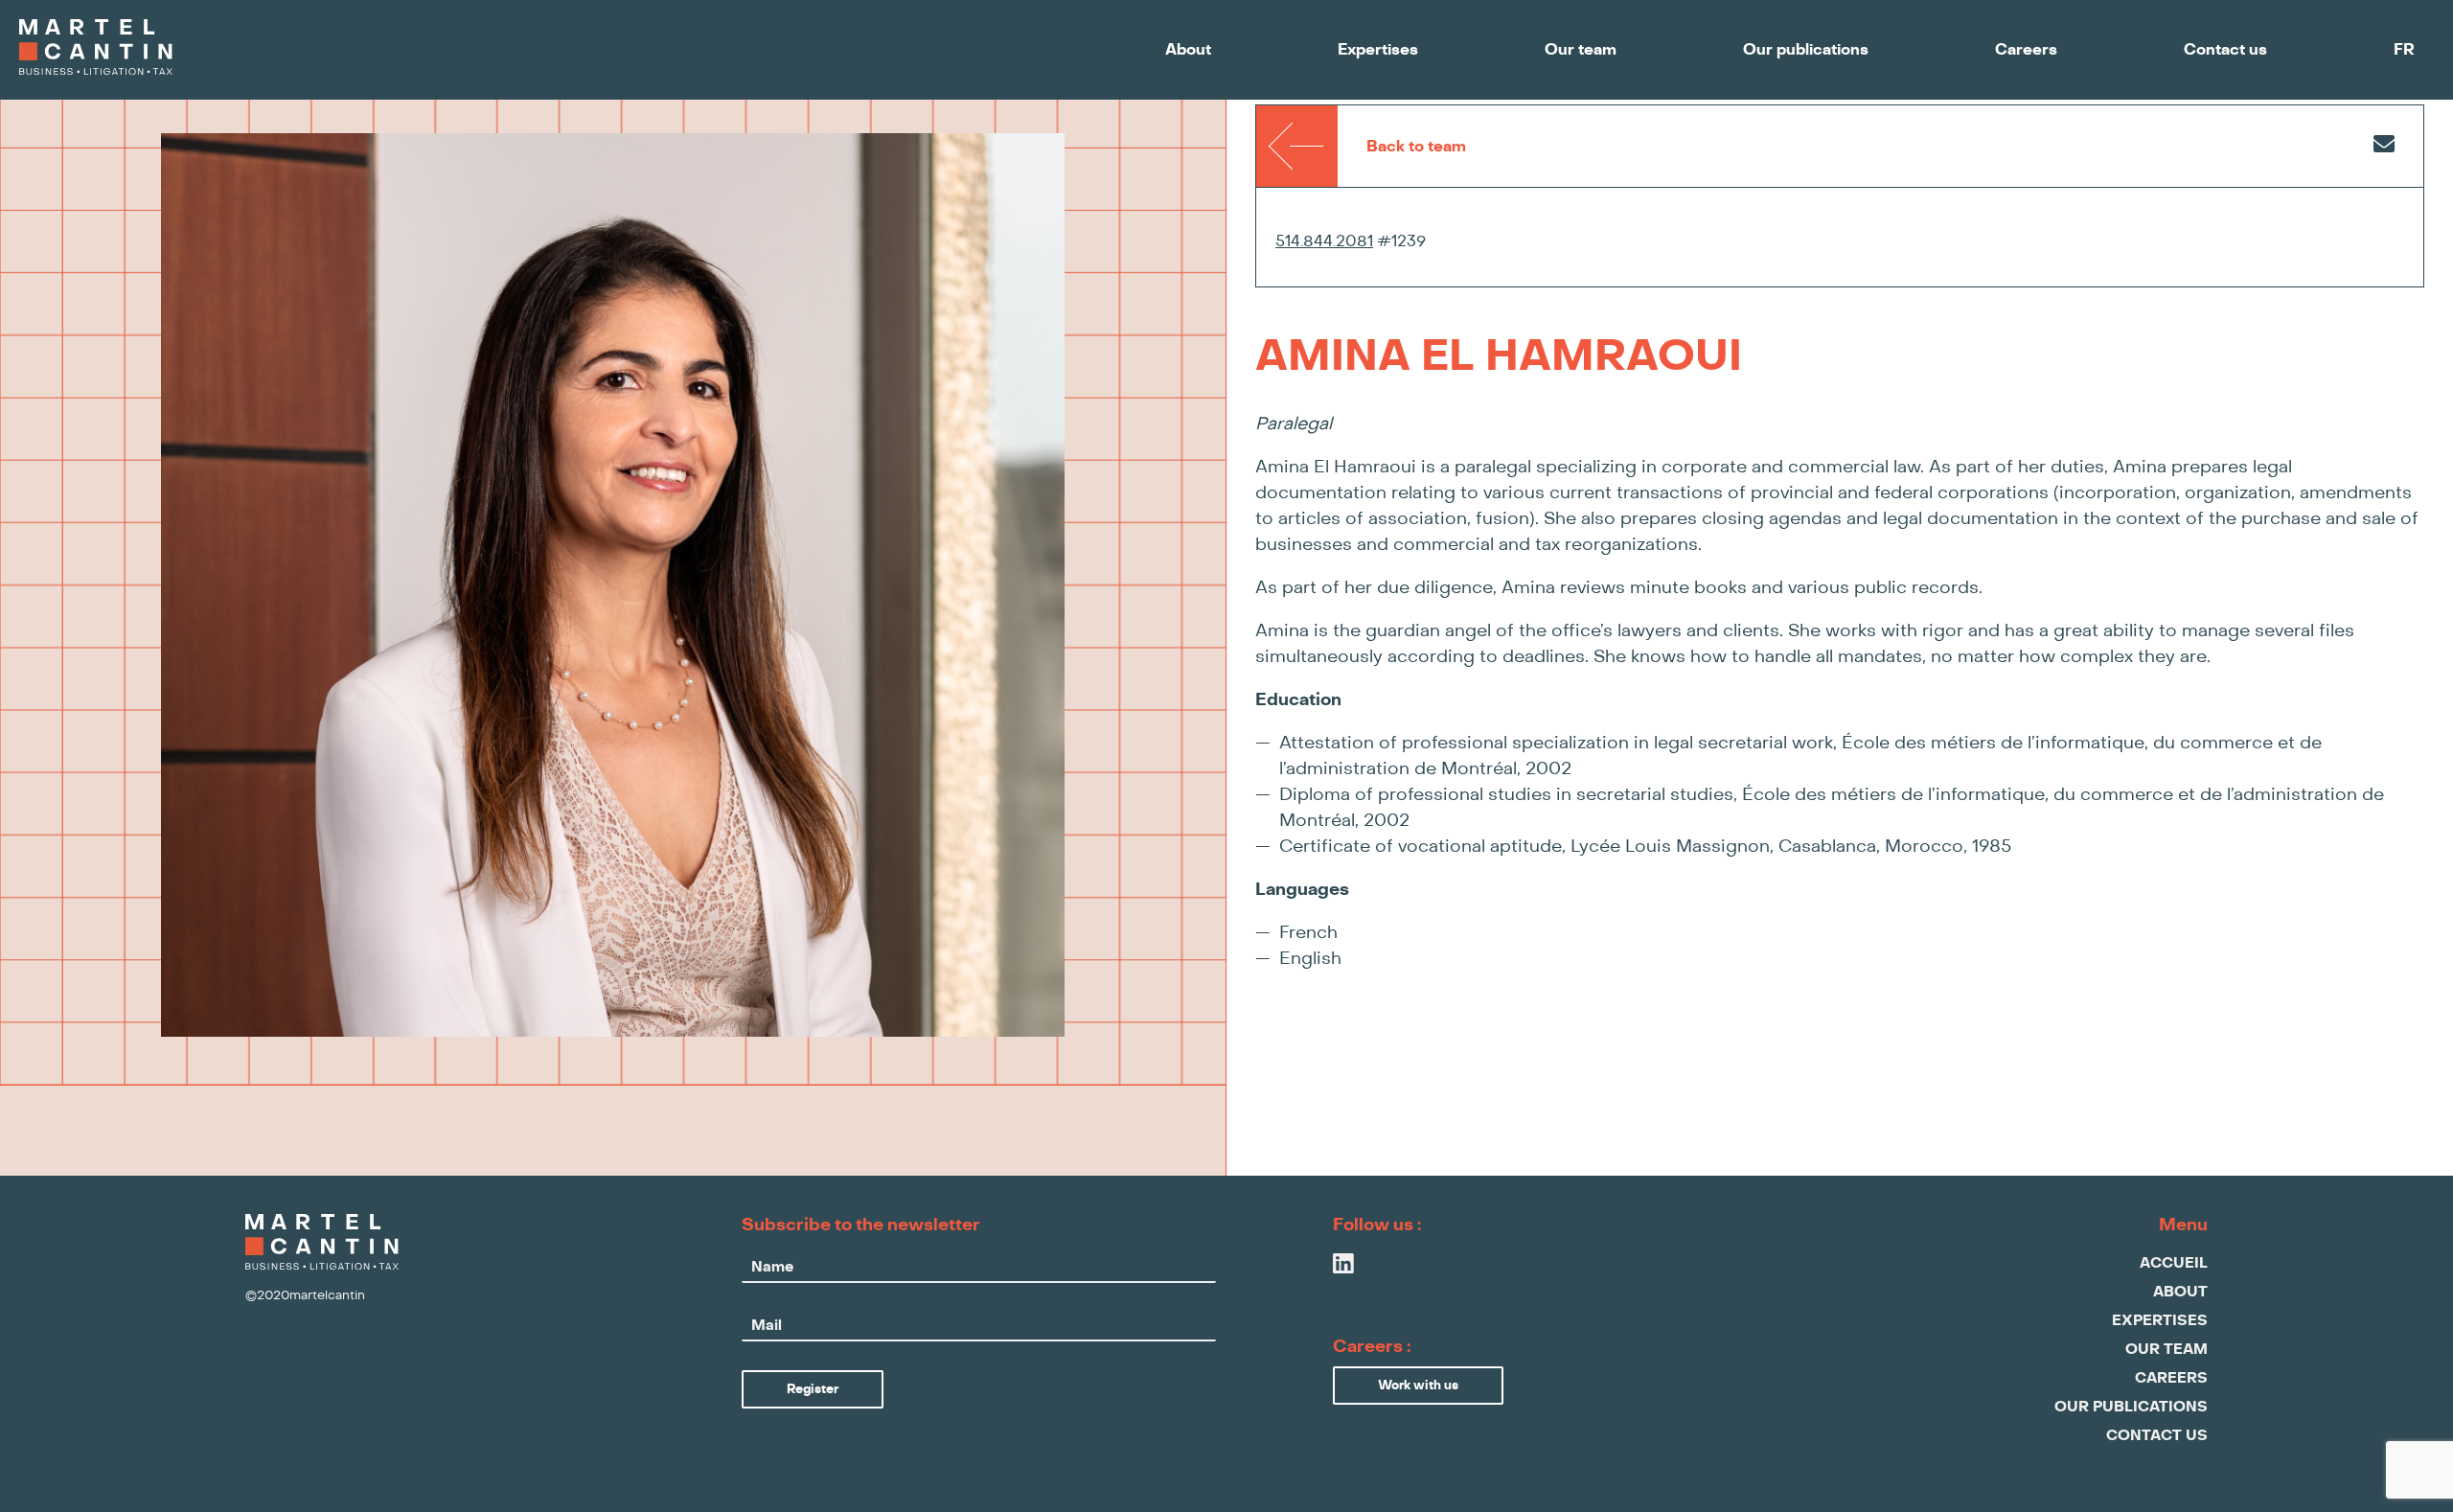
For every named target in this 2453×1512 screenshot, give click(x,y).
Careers (2026, 50)
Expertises (1378, 50)
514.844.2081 (1324, 241)
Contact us (2225, 50)
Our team (1581, 50)
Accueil (2174, 1263)
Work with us (1418, 1386)
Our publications (1806, 50)
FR (2404, 50)
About (1188, 50)
